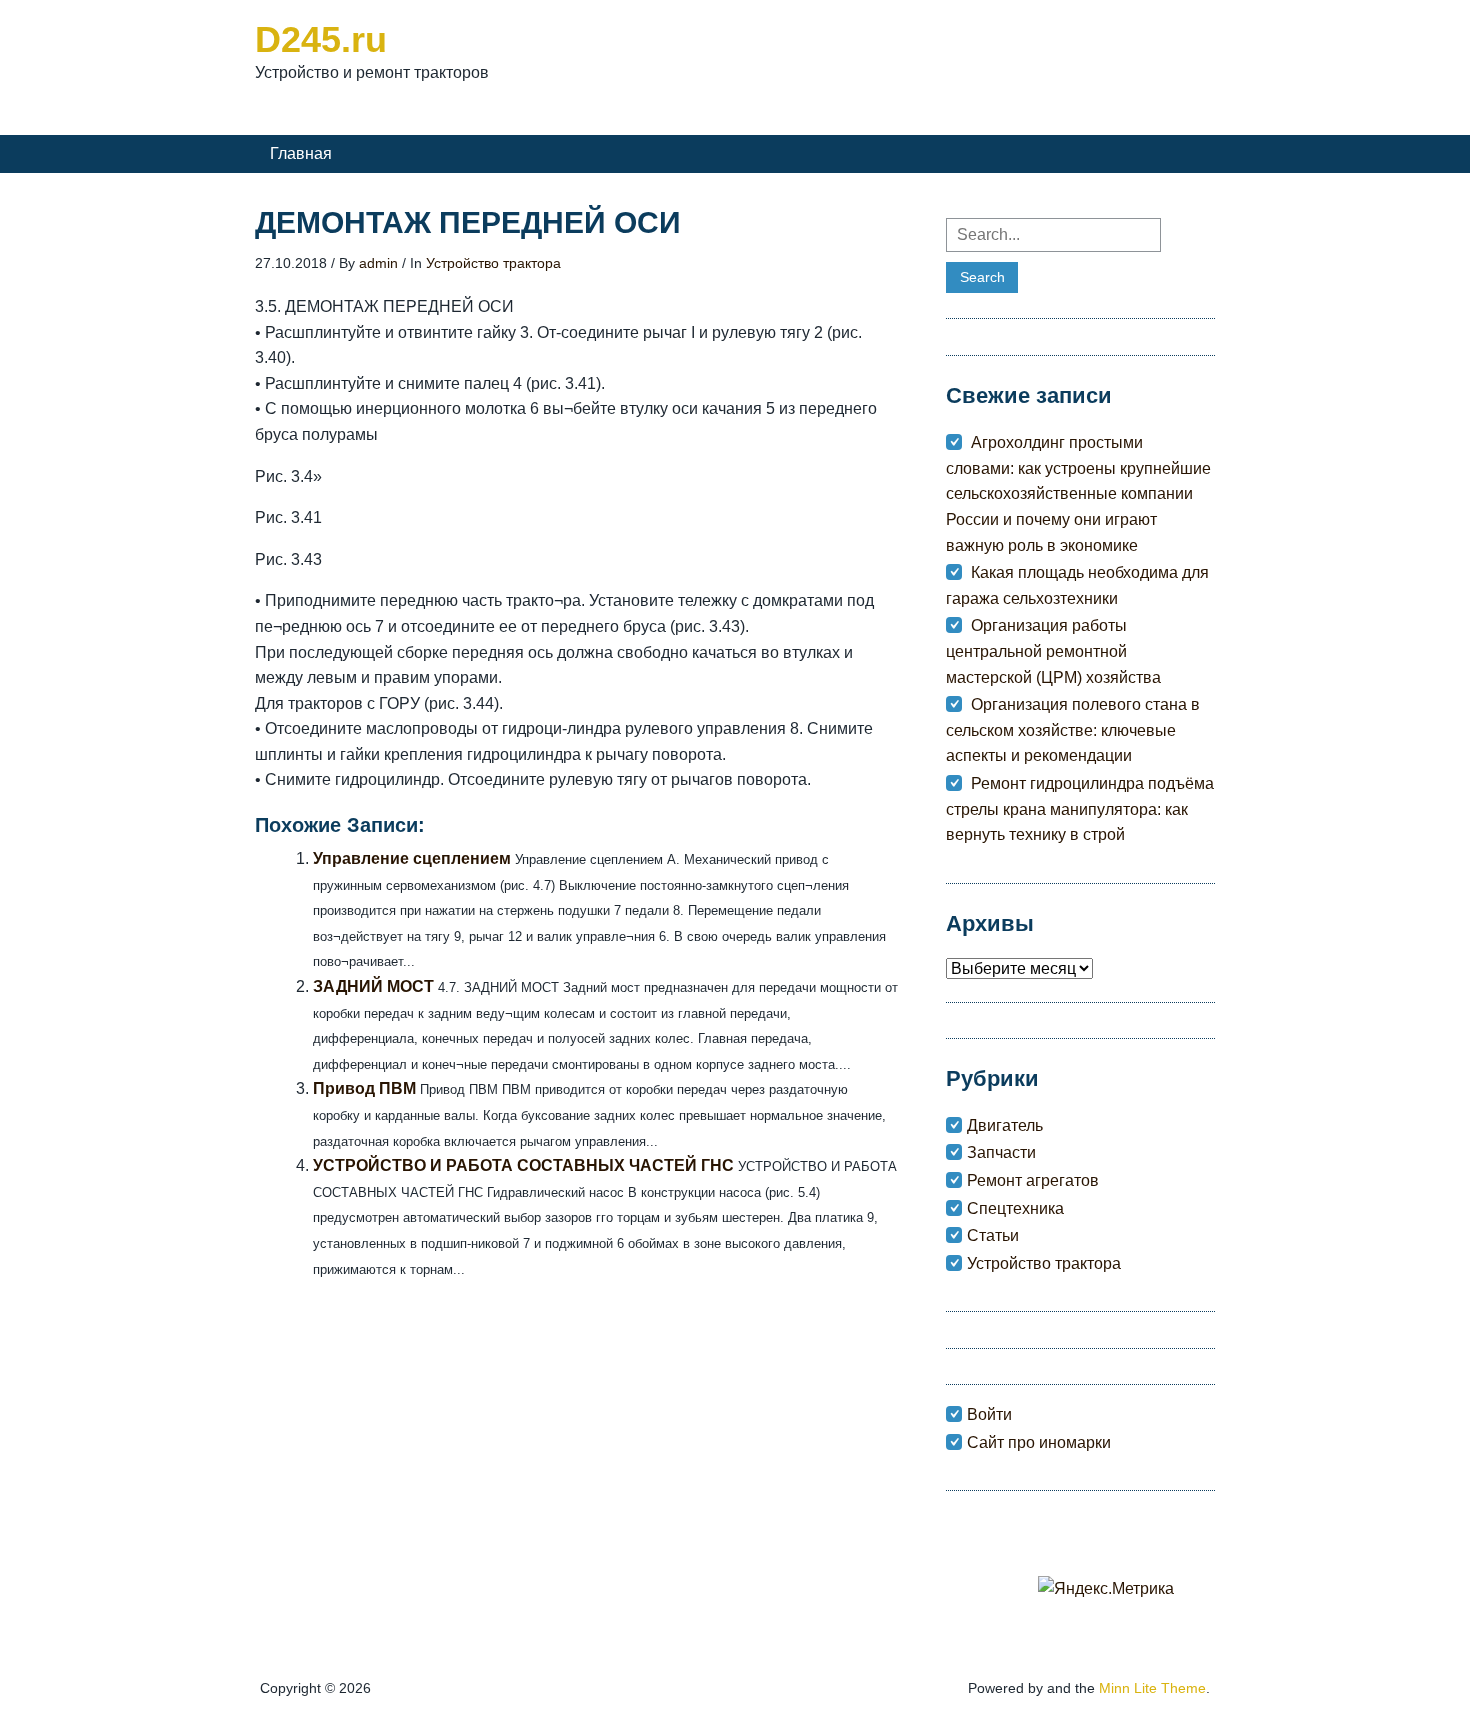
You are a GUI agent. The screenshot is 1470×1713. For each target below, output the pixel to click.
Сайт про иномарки (1039, 1442)
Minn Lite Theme (1152, 1688)
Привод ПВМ (364, 1088)
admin (378, 263)
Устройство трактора (493, 263)
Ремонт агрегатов (1033, 1180)
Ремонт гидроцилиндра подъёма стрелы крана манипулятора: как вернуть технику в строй (1080, 809)
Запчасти (1001, 1152)
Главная (301, 153)
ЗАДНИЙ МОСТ (373, 986)
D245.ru (321, 39)
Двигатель (1005, 1125)
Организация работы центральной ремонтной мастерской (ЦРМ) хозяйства (1053, 651)
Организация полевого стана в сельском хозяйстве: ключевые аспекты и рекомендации (1073, 730)
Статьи (993, 1235)
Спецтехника (1015, 1208)
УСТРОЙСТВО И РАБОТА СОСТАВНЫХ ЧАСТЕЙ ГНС (523, 1165)
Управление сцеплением (412, 858)
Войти (989, 1414)
